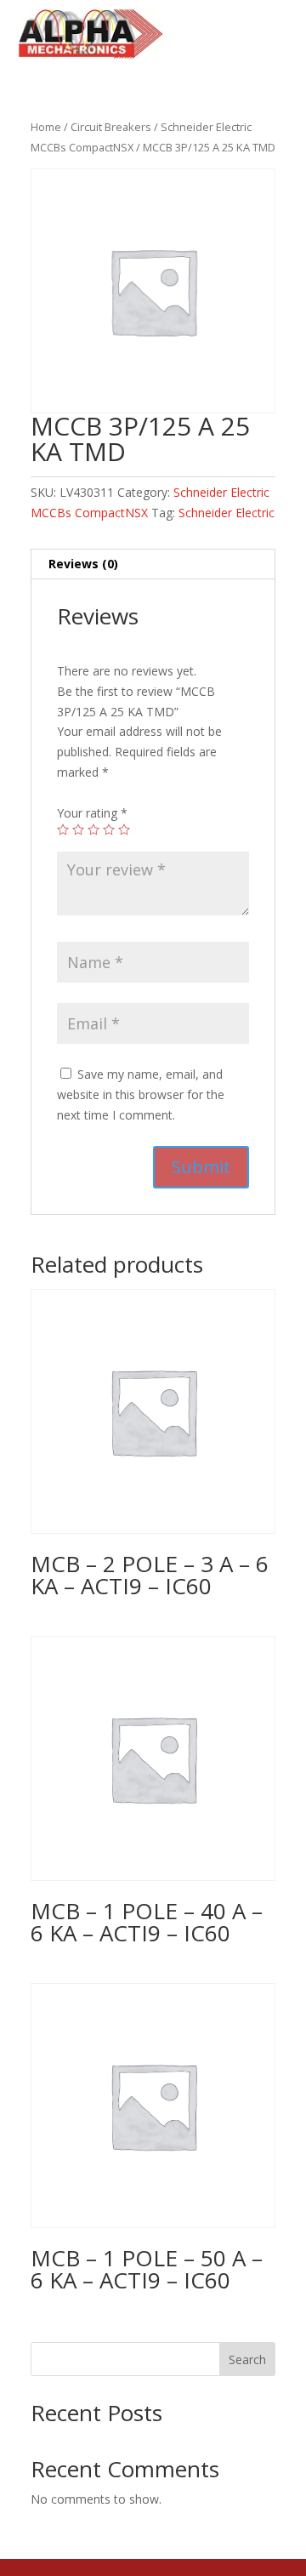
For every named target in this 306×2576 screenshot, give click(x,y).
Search (247, 2359)
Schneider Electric (227, 513)
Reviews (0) (83, 564)
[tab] (153, 564)
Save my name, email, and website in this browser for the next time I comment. (141, 1094)
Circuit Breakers (111, 127)
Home (46, 127)
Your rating (92, 813)
